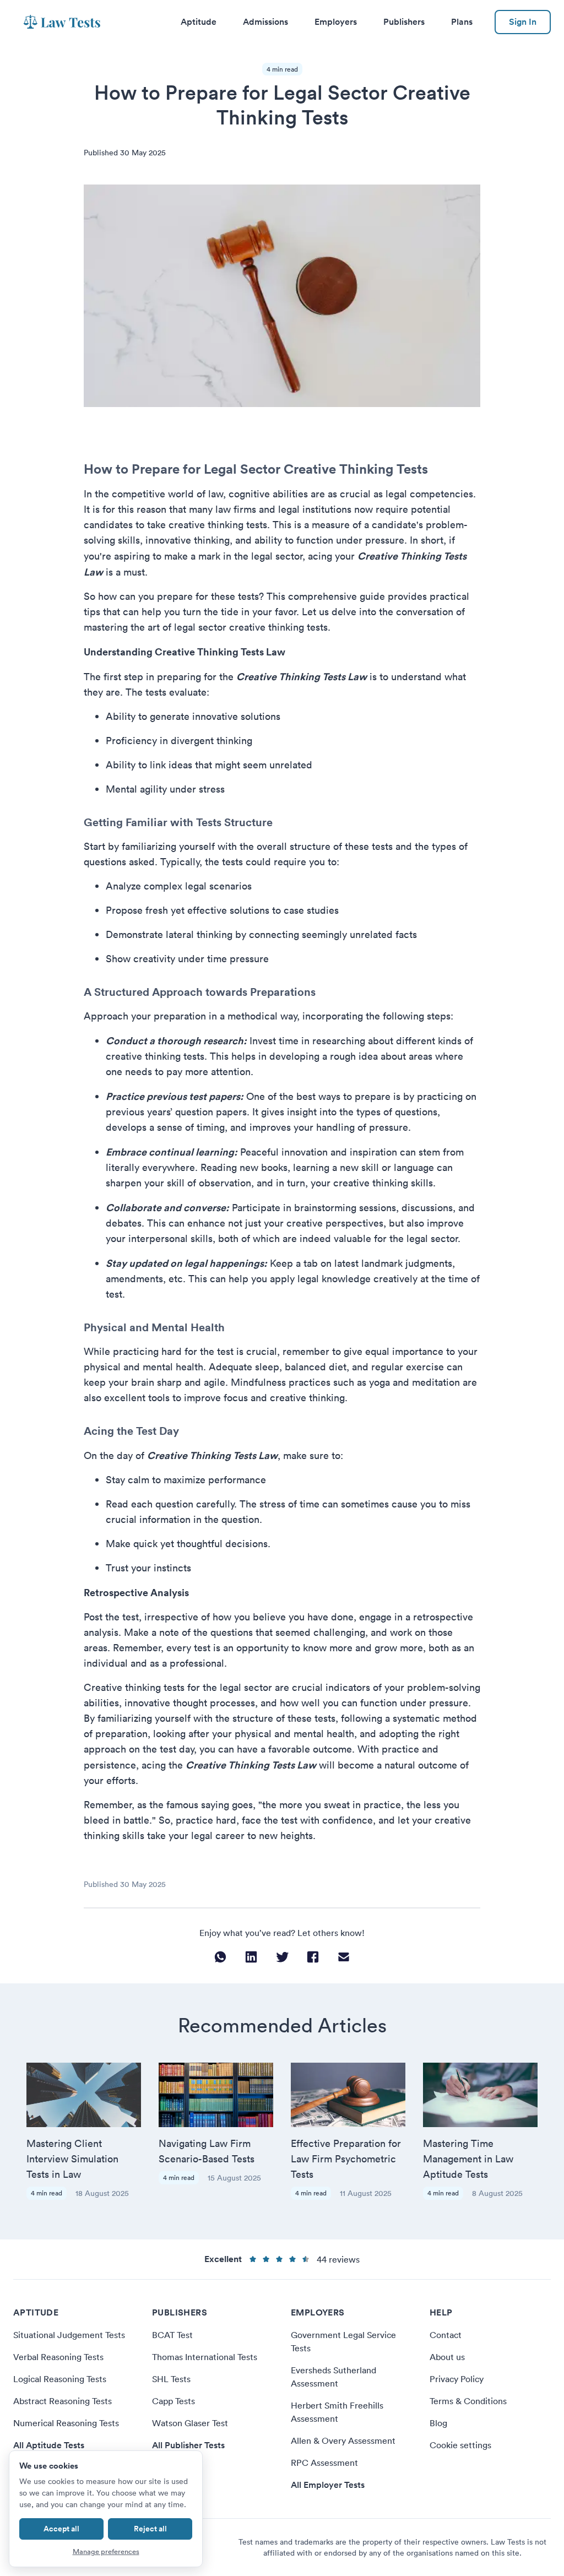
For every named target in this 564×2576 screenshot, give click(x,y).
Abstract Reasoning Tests (63, 2401)
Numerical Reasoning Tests (66, 2423)
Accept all (61, 2529)
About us (447, 2357)
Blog (438, 2423)
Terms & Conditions (468, 2401)
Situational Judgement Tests (69, 2335)
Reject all (150, 2529)
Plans (462, 22)
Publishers (404, 22)
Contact (446, 2335)
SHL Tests (171, 2379)
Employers (336, 22)
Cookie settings (460, 2445)
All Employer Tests (328, 2485)
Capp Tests (173, 2401)
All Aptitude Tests (49, 2445)
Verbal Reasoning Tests (58, 2357)
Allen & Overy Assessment (343, 2441)
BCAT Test (172, 2335)
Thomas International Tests (205, 2357)
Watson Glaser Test (190, 2423)
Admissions (265, 22)
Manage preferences (106, 2551)
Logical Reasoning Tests (60, 2379)
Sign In (523, 22)
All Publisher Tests (188, 2445)
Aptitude (199, 22)
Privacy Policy (457, 2379)
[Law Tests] (62, 22)
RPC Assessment (324, 2463)
